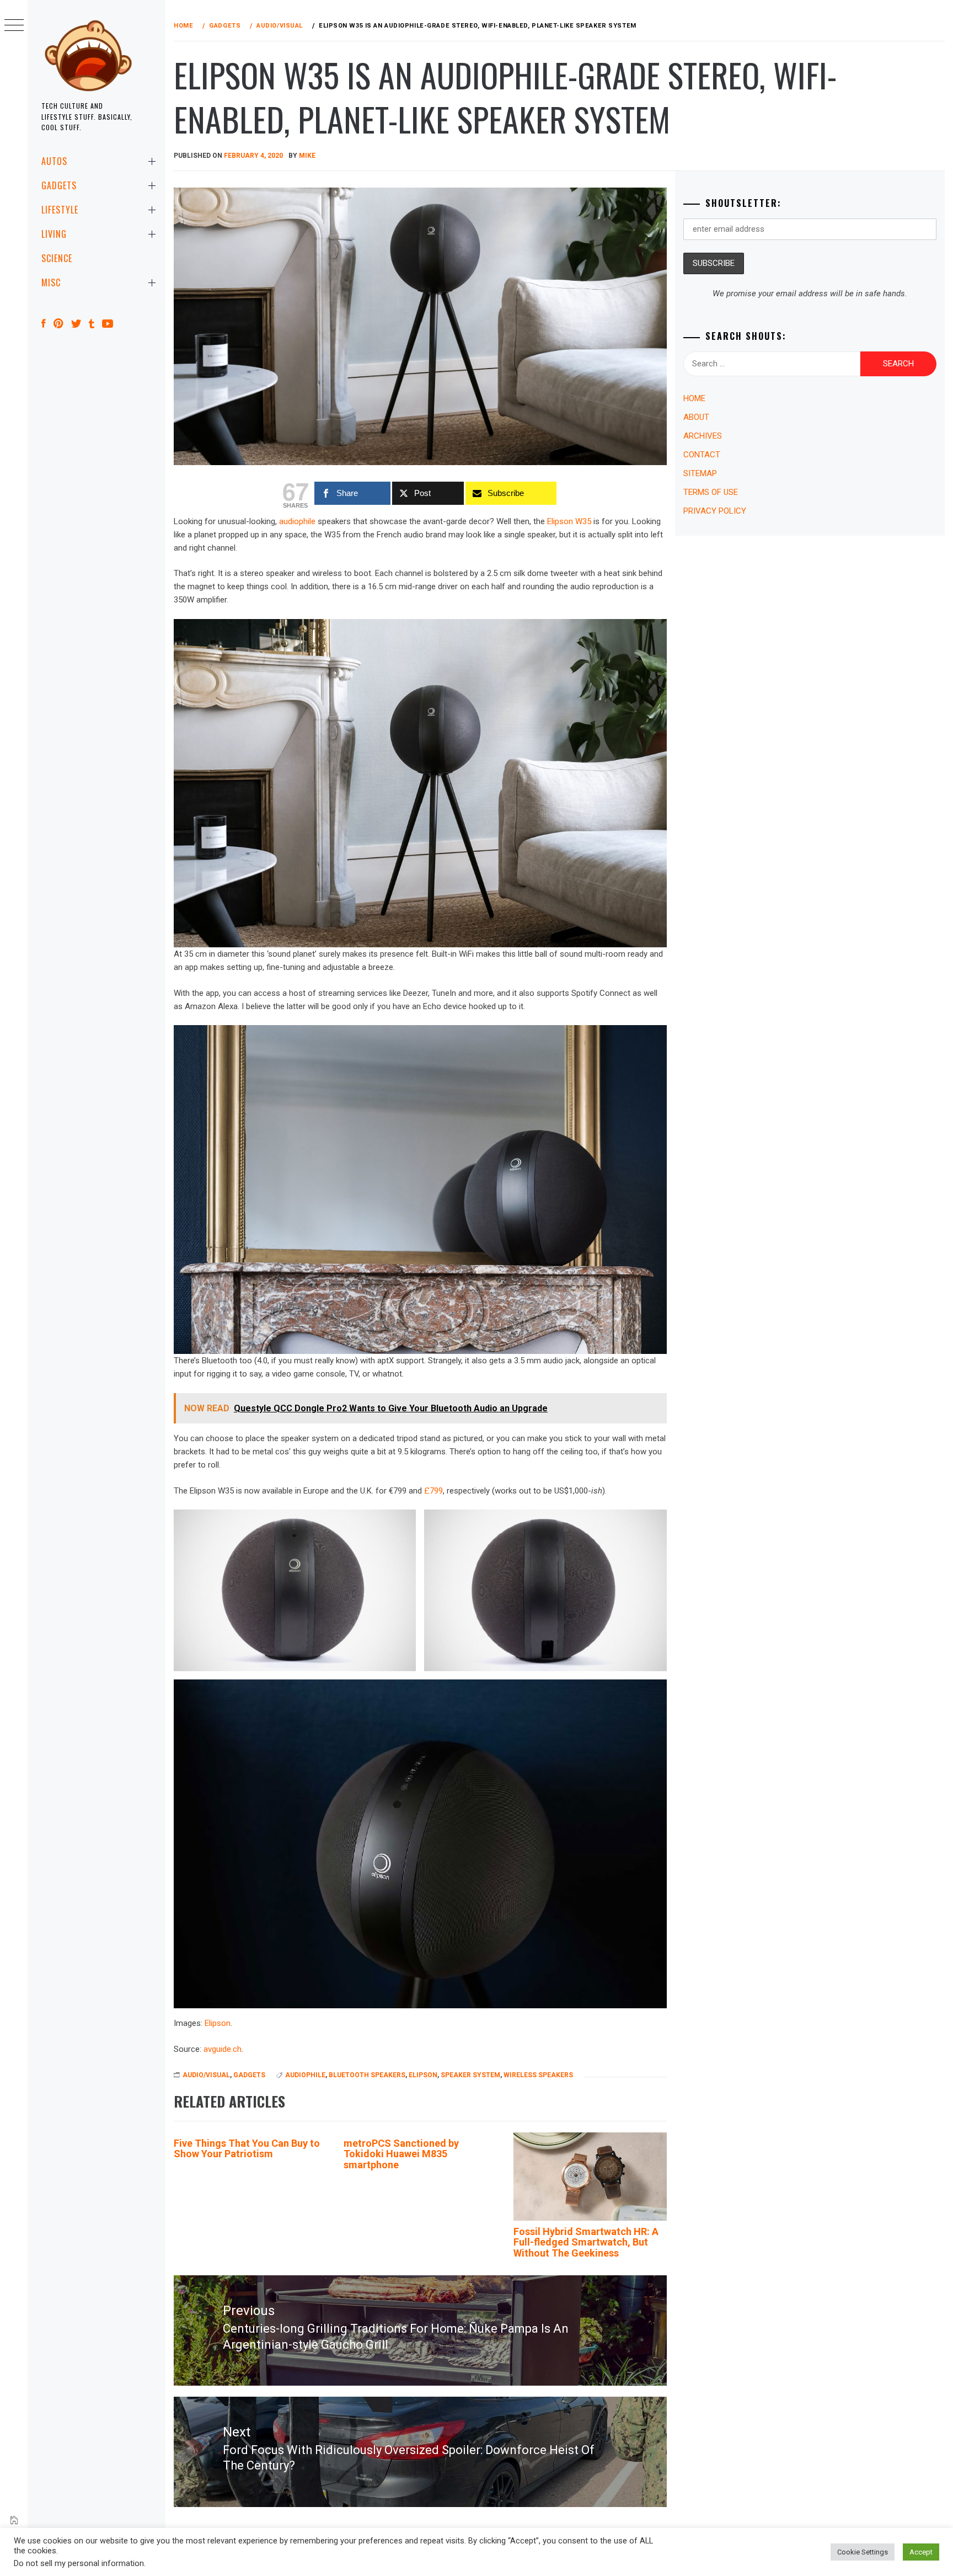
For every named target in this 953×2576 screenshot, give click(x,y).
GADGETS (59, 185)
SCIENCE (57, 258)
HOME (694, 398)
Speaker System (470, 2075)
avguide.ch (223, 2049)
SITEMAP (700, 473)
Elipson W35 (569, 521)
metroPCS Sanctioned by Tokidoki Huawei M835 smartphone (401, 2154)
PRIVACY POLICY (715, 511)
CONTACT (702, 455)
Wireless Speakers (538, 2075)
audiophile (297, 521)
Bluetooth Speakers (367, 2075)
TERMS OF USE (711, 492)
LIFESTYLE (60, 210)
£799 (433, 1491)
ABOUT (696, 417)
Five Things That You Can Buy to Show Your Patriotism (247, 2149)
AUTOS (54, 161)
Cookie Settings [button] (863, 2552)
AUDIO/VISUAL (206, 2075)
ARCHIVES (703, 436)
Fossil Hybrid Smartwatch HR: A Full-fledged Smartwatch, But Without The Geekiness (586, 2242)
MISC (51, 282)
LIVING (54, 234)
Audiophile (305, 2075)
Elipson (218, 2023)
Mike (307, 156)
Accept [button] (921, 2552)
